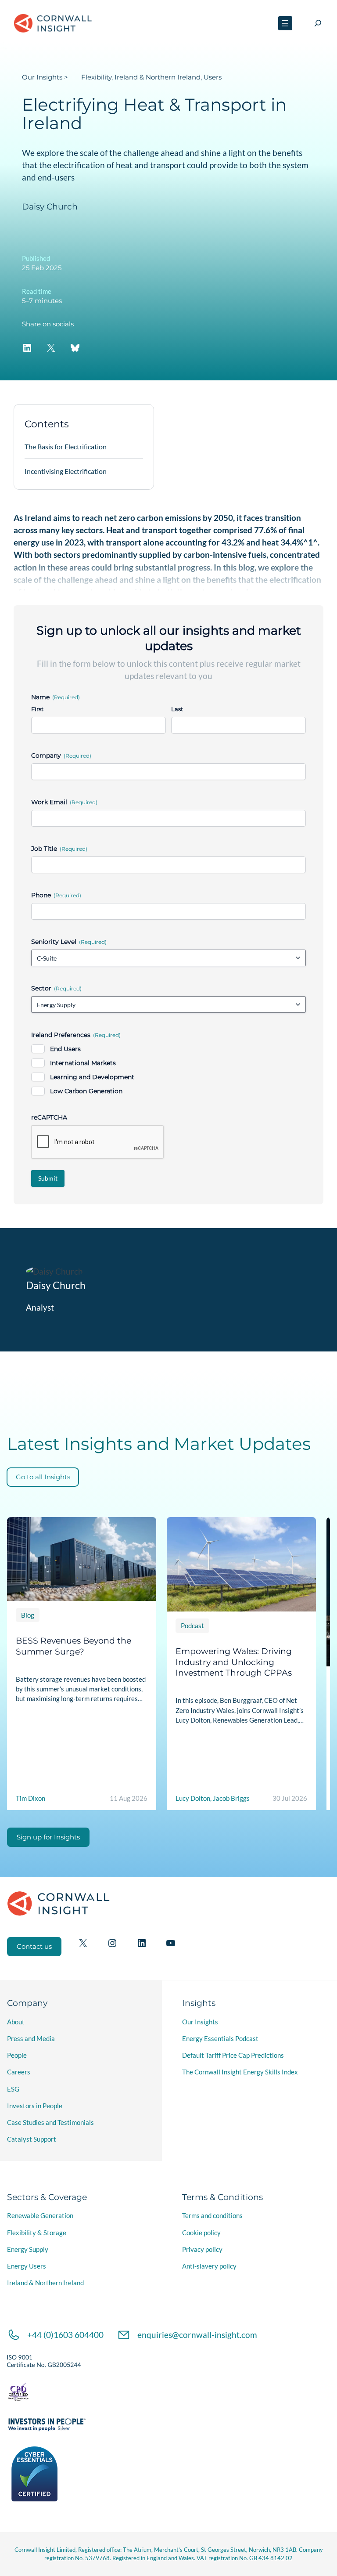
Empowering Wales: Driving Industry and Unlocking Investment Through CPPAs (234, 1662)
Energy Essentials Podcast (220, 2038)
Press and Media (31, 2038)
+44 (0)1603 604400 (65, 2335)
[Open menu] (285, 23)
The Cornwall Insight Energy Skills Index (240, 2072)
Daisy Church (50, 207)
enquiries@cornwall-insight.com (197, 2335)
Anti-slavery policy (209, 2266)
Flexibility (96, 77)
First (37, 709)
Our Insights (42, 77)
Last (177, 709)
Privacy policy (202, 2249)
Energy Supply (28, 2249)
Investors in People (35, 2106)
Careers (19, 2072)
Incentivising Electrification (66, 471)
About (16, 2022)
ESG (13, 2089)
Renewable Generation (40, 2215)
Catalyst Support (32, 2139)
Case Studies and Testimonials (50, 2122)
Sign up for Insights (48, 1837)
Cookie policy (201, 2233)
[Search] (318, 23)
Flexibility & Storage (37, 2233)
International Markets (83, 1063)
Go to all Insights (43, 1477)
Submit (48, 1178)
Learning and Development (92, 1077)
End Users (65, 1049)
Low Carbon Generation (86, 1091)
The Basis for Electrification (66, 446)
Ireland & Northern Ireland (158, 77)
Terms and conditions (212, 2215)
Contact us (34, 1947)
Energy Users (27, 2266)
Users (213, 77)
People (17, 2055)
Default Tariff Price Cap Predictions (233, 2055)
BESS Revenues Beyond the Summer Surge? (73, 1646)
